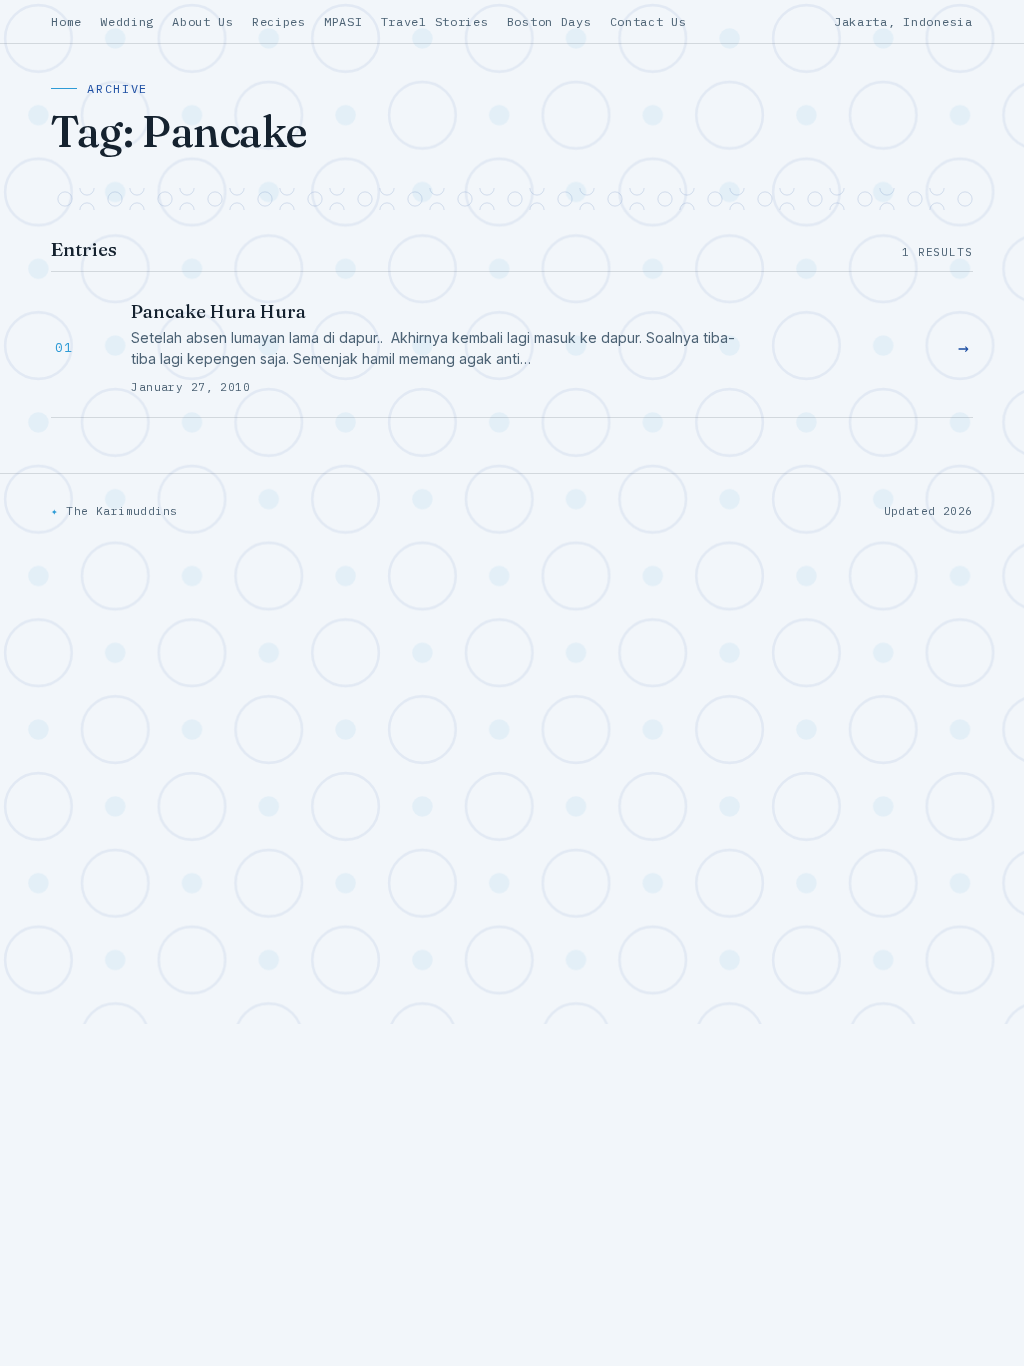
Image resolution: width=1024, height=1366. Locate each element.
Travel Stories (435, 21)
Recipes (279, 21)
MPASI (343, 21)
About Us (203, 21)
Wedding (127, 21)
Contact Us (648, 21)
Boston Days (549, 21)
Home (66, 21)
